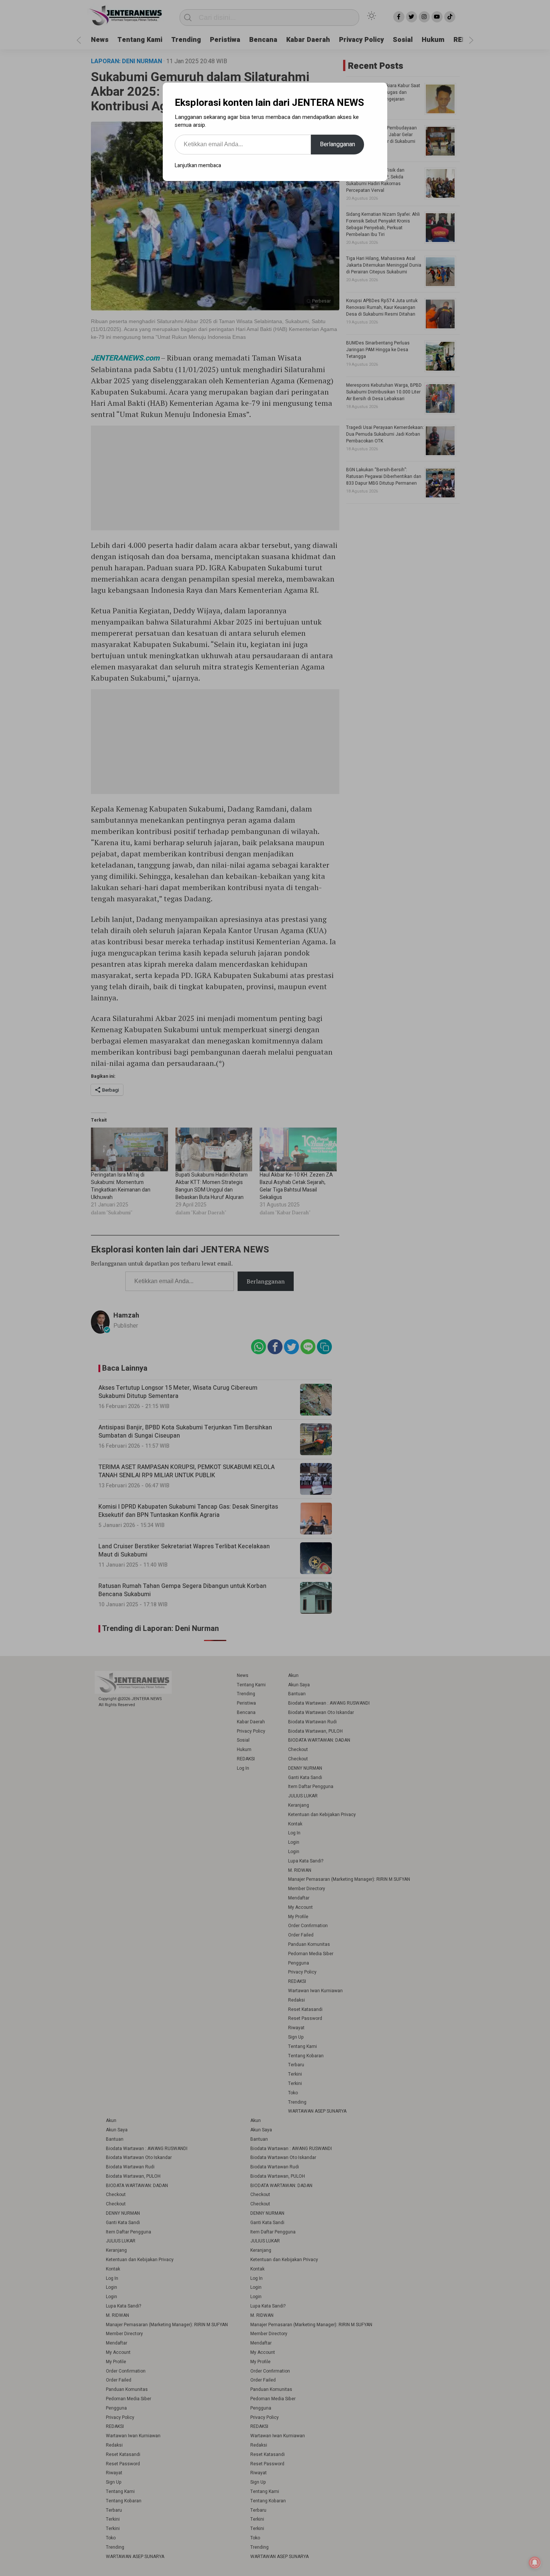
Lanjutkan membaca (198, 165)
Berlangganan (337, 144)
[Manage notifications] (535, 2563)
